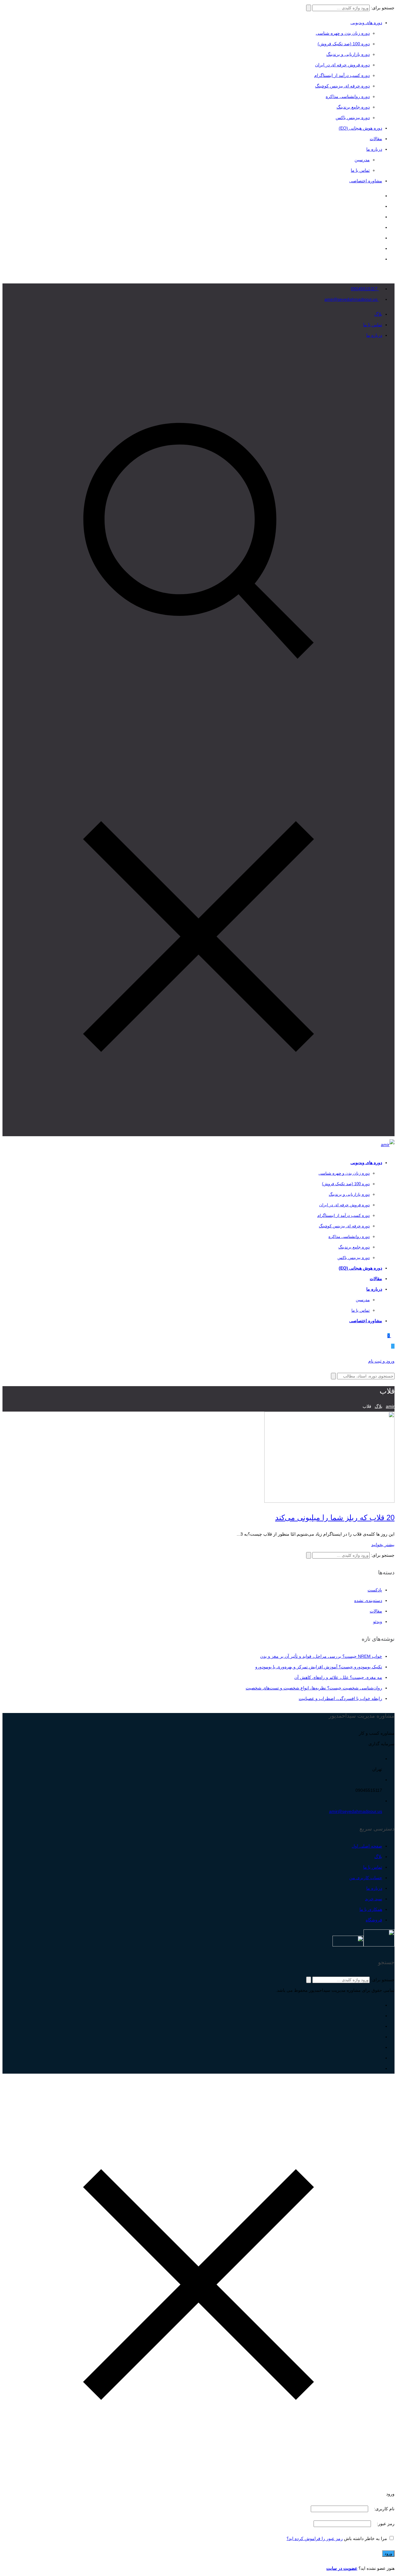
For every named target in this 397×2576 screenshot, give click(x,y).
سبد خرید (374, 1899)
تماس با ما (360, 170)
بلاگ (378, 314)
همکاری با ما (371, 1909)
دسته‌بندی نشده (368, 1600)
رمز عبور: (385, 2524)
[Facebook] (380, 248)
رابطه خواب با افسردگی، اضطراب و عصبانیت (340, 1698)
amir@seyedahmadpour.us (352, 299)
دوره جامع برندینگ (353, 107)
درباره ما (374, 149)
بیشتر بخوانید (383, 1545)
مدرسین (362, 160)
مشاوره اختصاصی (366, 181)
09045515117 (365, 289)
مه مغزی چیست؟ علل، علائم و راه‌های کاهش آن (338, 1677)
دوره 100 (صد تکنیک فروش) (344, 44)
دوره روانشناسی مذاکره (348, 96)
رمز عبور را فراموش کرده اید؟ (315, 2538)
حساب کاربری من (366, 1878)
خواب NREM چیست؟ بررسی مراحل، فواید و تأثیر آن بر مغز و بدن (321, 1656)
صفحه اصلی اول (367, 1846)
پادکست (375, 1590)
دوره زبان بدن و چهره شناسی (343, 33)
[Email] (380, 196)
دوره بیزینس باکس (353, 118)
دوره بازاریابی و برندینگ (348, 54)
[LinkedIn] (380, 227)
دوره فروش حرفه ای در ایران (342, 65)
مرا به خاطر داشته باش (366, 2538)
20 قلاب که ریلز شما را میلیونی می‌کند (335, 1517)
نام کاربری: (384, 2509)
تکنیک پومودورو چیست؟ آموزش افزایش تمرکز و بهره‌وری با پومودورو (319, 1667)
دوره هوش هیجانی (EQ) (360, 128)
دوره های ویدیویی (366, 23)
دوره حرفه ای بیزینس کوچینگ (342, 86)
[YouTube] (380, 217)
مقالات (376, 139)
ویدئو (378, 1622)
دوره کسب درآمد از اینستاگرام (342, 75)
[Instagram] (380, 259)
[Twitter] (380, 238)
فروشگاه (374, 1920)
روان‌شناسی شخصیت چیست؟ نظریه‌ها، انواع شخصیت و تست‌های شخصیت (314, 1688)
